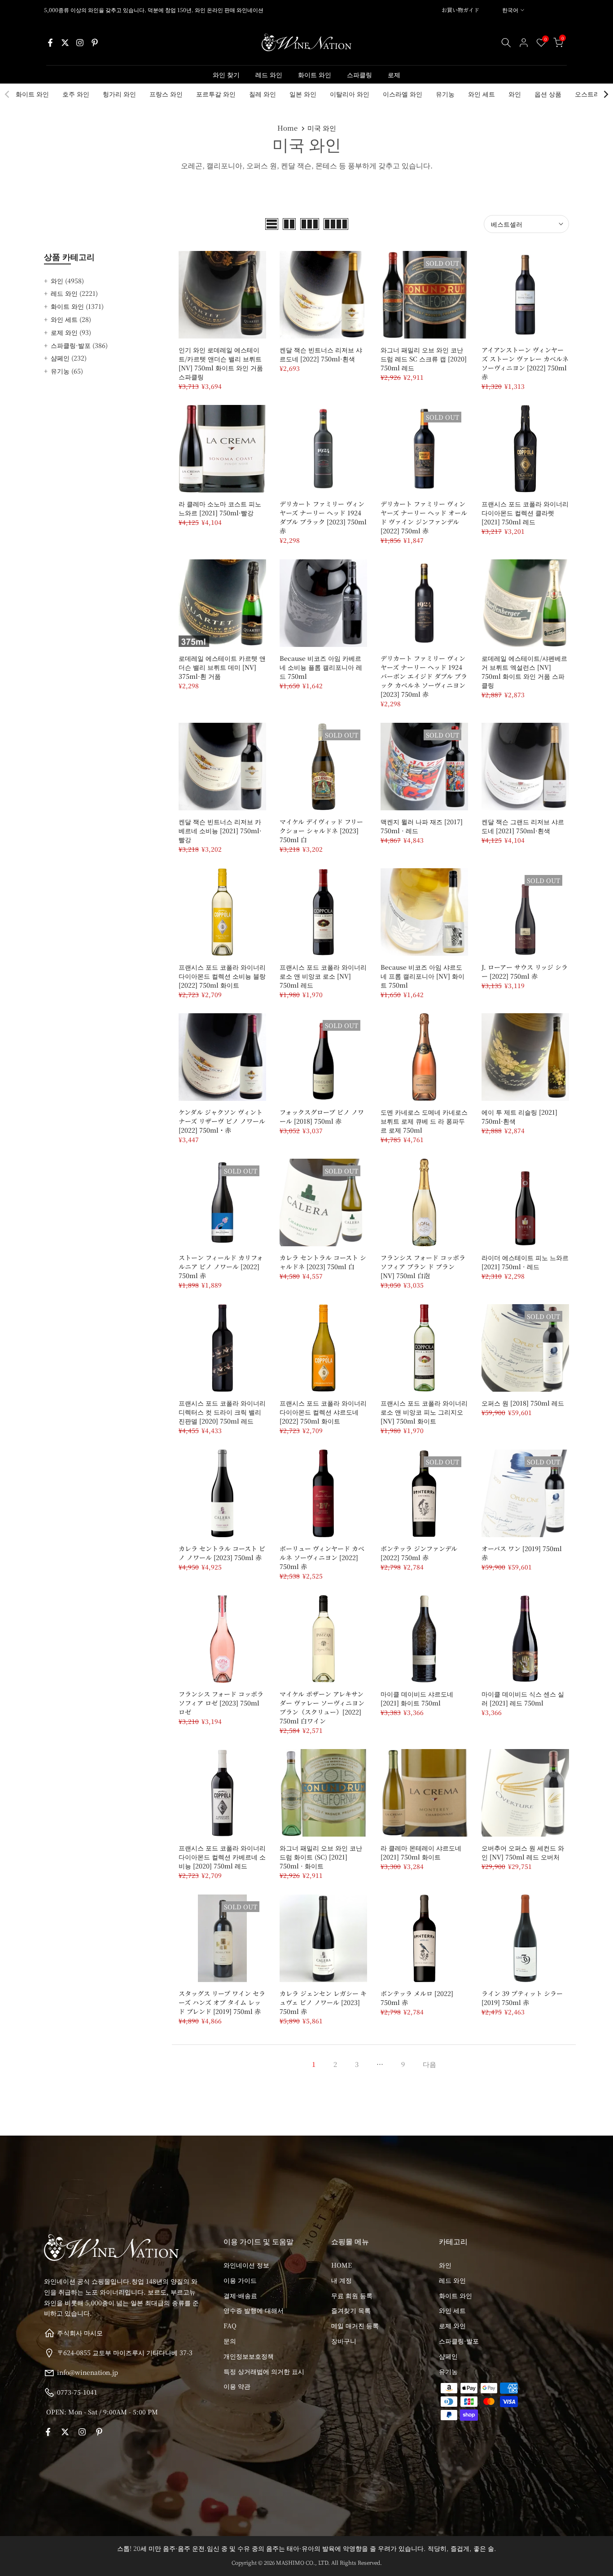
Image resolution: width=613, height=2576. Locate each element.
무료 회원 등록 (352, 2295)
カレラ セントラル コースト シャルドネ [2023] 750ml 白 (323, 1262)
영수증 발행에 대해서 (254, 2310)
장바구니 (344, 2341)
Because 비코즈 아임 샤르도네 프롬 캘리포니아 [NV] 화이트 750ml (423, 976)
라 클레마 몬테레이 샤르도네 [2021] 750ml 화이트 (421, 1852)
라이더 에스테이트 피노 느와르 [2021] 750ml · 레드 (525, 1262)
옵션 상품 (548, 94)
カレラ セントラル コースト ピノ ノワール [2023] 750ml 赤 (222, 1553)
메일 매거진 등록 (355, 2325)
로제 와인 (71, 332)
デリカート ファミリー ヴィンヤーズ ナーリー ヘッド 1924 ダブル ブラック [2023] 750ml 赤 (323, 517)
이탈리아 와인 (350, 94)
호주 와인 (76, 94)
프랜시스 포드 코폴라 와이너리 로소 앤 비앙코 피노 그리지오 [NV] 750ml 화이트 (424, 1412)
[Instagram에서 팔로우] (80, 43)
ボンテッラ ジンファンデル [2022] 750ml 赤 (419, 1553)
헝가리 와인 (119, 94)
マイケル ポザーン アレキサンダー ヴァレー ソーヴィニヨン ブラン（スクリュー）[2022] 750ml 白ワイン (322, 1707)
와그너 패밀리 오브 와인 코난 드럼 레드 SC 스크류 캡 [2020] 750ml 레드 (424, 359)
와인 (515, 94)
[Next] (605, 94)
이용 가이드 (240, 2280)
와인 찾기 (226, 75)
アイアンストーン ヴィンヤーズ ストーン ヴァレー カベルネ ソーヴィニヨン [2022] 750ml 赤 (525, 363)
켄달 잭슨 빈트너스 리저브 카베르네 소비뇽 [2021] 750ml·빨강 (220, 831)
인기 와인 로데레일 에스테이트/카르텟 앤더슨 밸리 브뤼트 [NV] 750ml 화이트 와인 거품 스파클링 (221, 363)
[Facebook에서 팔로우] (50, 43)
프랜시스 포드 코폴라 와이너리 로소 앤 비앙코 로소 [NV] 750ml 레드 (323, 976)
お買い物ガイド (460, 10)
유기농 (445, 94)
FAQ (230, 2325)
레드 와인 (269, 75)
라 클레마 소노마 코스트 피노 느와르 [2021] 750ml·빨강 (220, 508)
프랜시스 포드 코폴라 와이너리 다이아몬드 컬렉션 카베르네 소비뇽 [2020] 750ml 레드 (222, 1857)
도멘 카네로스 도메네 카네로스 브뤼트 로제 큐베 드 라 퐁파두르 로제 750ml (424, 1121)
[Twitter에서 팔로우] (65, 43)
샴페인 (69, 358)
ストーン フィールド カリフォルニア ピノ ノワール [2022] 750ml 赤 (221, 1266)
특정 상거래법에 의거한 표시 (264, 2371)
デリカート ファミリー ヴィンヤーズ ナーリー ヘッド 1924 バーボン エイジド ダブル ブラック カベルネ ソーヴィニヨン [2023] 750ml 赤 (424, 676)
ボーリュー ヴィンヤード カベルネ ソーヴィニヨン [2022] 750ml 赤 (322, 1557)
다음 (429, 2064)
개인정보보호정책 (249, 2356)
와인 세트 (482, 94)
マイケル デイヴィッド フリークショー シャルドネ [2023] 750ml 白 (321, 831)
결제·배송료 (240, 2295)
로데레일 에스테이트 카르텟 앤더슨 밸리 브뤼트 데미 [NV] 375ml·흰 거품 (222, 667)
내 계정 (342, 2280)
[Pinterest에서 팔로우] (95, 43)
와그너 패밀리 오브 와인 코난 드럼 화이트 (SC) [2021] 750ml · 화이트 (321, 1857)
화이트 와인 (315, 75)
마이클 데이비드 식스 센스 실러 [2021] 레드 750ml (523, 1698)
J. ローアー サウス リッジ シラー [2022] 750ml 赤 (525, 971)
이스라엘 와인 (403, 94)
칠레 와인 (263, 94)
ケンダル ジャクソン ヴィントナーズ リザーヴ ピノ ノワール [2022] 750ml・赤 (222, 1121)
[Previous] (8, 94)
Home (287, 128)
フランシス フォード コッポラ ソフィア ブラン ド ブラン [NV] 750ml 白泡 (423, 1266)
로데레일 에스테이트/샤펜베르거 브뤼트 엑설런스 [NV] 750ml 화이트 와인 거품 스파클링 (524, 672)
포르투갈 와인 (216, 94)
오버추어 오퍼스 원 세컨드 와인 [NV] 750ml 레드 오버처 (523, 1852)
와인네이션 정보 (246, 2265)
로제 (394, 75)
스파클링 (359, 75)
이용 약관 (237, 2386)
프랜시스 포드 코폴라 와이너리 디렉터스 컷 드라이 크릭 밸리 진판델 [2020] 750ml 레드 (222, 1412)
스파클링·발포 (79, 345)
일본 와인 (303, 94)
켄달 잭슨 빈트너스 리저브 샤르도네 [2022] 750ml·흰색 (321, 354)
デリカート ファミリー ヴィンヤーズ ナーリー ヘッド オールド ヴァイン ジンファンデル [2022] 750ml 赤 (424, 517)
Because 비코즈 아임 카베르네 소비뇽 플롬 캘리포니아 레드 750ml (321, 667)
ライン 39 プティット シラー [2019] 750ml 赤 (522, 1998)
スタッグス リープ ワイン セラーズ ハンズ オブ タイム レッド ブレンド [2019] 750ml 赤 (222, 2002)
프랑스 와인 (166, 94)
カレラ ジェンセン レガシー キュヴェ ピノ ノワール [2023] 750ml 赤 (323, 2002)
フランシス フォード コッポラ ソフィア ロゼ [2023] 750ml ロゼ (221, 1703)
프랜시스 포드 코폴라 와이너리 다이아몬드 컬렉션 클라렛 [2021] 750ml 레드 (525, 513)
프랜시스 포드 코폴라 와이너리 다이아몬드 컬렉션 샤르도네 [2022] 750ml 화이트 (323, 1412)
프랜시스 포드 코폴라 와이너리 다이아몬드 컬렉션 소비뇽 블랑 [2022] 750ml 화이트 (222, 976)
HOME (342, 2265)
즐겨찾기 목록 (351, 2310)
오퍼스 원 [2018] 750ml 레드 (523, 1403)
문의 (230, 2341)
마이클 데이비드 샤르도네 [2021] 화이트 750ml (417, 1698)
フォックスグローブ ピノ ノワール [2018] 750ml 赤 (322, 1117)
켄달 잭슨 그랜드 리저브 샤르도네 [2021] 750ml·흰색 (523, 826)
